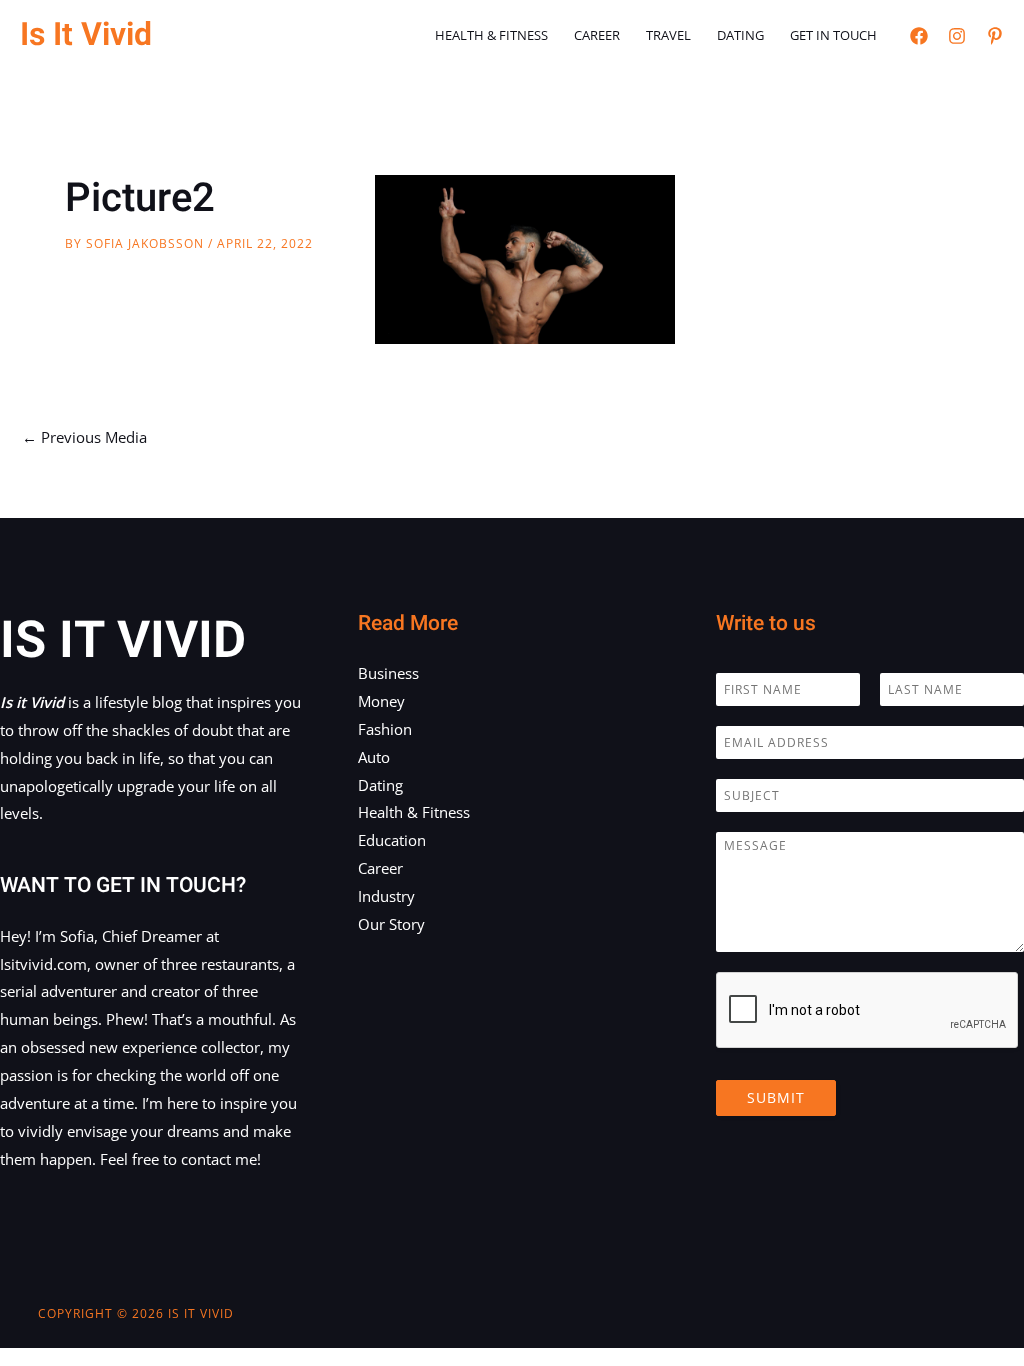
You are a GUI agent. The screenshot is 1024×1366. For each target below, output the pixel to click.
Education (392, 840)
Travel (668, 35)
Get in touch (833, 35)
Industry (386, 896)
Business (388, 673)
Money (381, 701)
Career (597, 35)
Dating (740, 35)
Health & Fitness (491, 35)
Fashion (385, 729)
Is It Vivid (86, 34)
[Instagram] (957, 36)
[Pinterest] (995, 36)
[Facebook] (919, 36)
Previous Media (84, 437)
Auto (374, 757)
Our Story (391, 924)
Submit (776, 1097)
